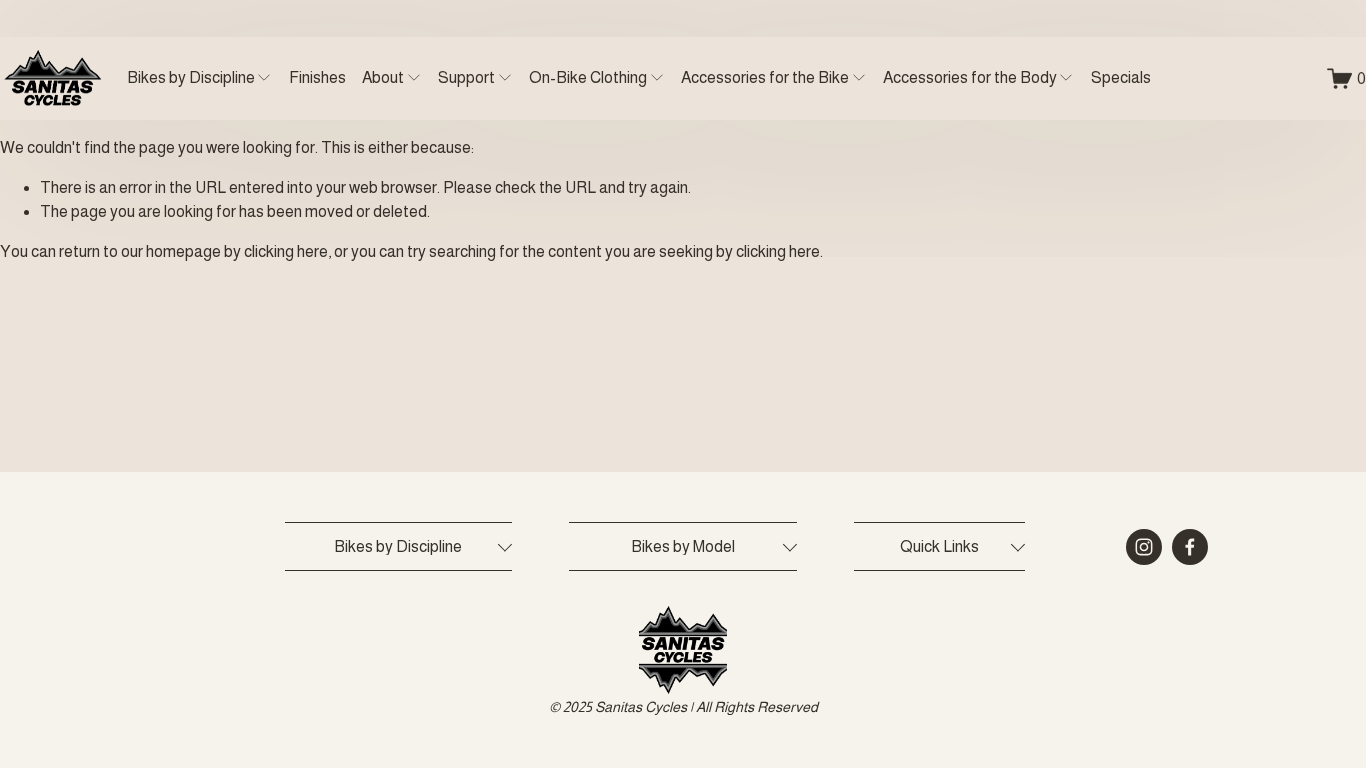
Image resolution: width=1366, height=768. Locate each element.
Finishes (317, 77)
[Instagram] (1144, 547)
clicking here (286, 251)
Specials (1121, 77)
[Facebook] (1190, 547)
